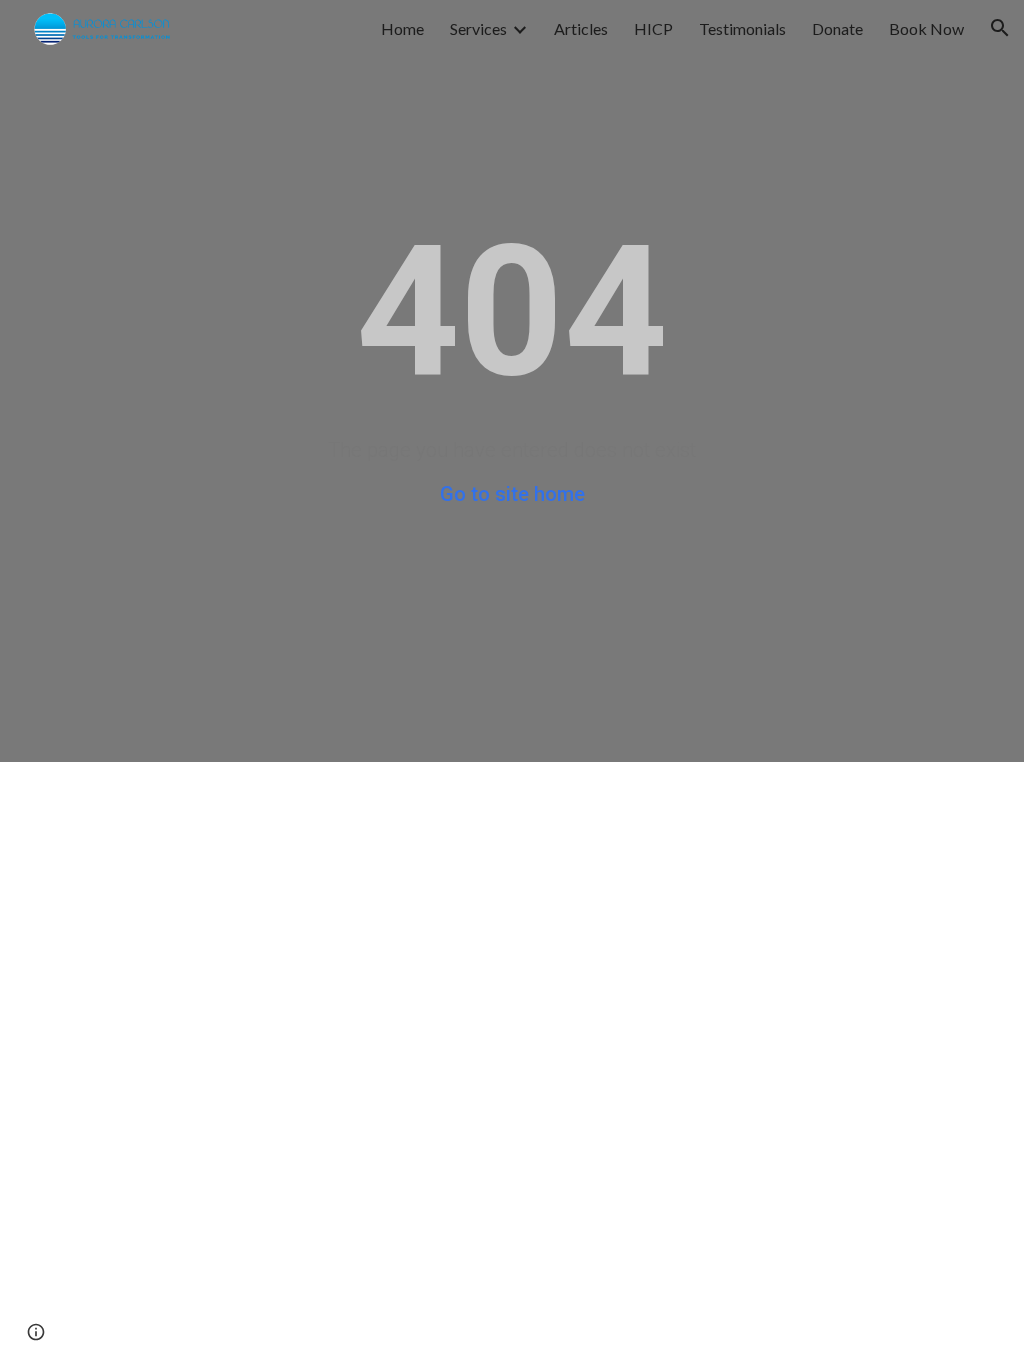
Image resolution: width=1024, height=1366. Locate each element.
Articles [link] (581, 28)
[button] (1000, 28)
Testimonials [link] (742, 28)
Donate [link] (837, 28)
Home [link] (402, 28)
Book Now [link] (926, 28)
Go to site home (512, 494)
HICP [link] (653, 28)
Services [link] (478, 28)
